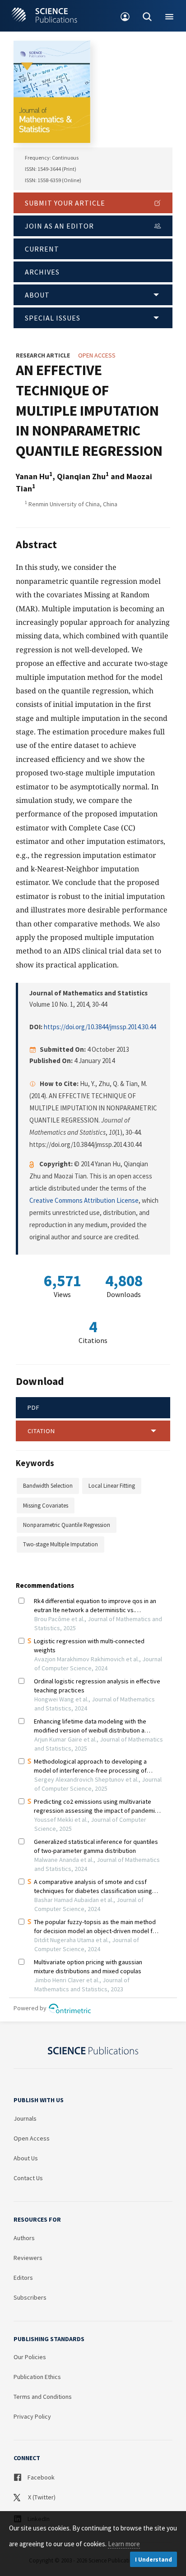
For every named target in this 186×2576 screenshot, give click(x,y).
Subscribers (30, 2297)
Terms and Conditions (43, 2397)
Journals (25, 2118)
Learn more (124, 2544)
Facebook (40, 2477)
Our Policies (30, 2357)
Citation (41, 1431)
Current (42, 249)
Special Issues (53, 318)
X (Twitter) (41, 2497)
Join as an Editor (59, 226)
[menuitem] (125, 16)
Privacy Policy (32, 2416)
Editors (23, 2278)
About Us (26, 2158)
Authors (24, 2238)
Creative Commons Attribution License (84, 1200)
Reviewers (28, 2258)
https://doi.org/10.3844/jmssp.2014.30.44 (100, 1027)
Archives (42, 272)
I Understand (153, 2560)
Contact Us (28, 2178)
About (37, 295)
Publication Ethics (37, 2377)
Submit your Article (65, 203)
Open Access (32, 2138)
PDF (34, 1407)
